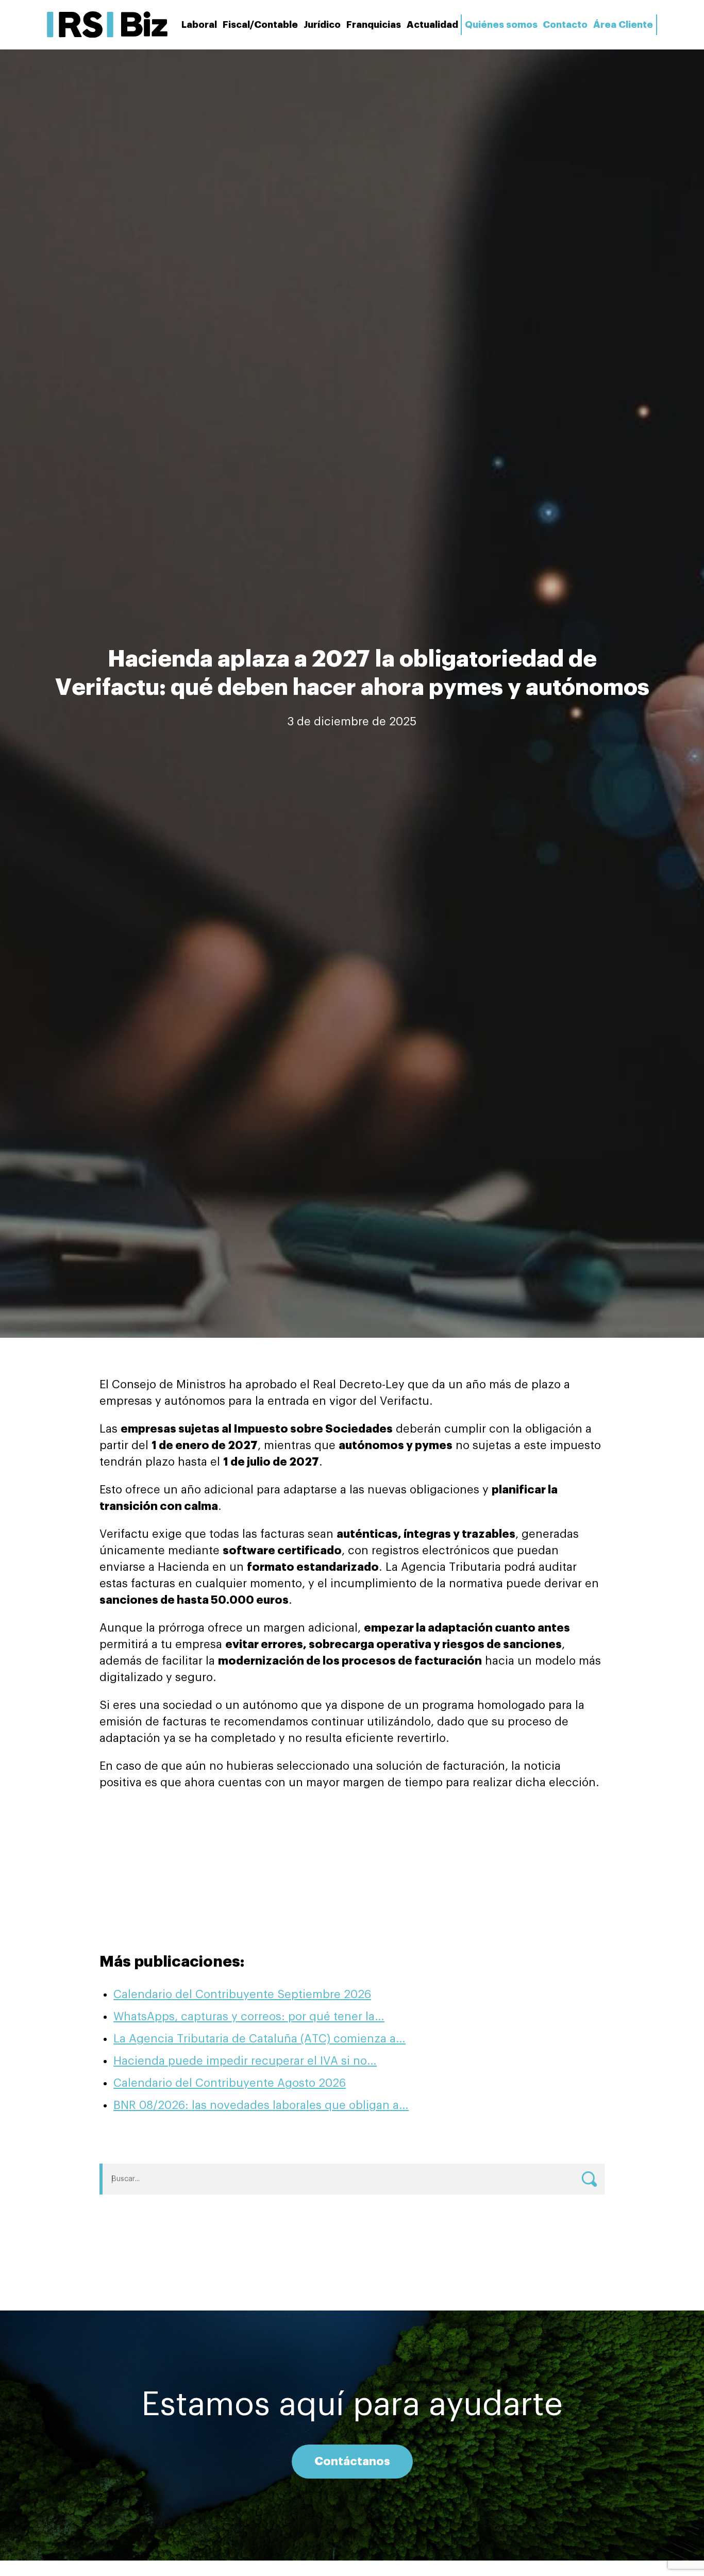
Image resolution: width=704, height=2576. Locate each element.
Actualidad (432, 25)
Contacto (565, 25)
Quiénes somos (501, 25)
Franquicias (374, 25)
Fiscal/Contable (260, 25)
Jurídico (322, 25)
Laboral (199, 25)
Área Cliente (623, 25)
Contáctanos (352, 2462)
